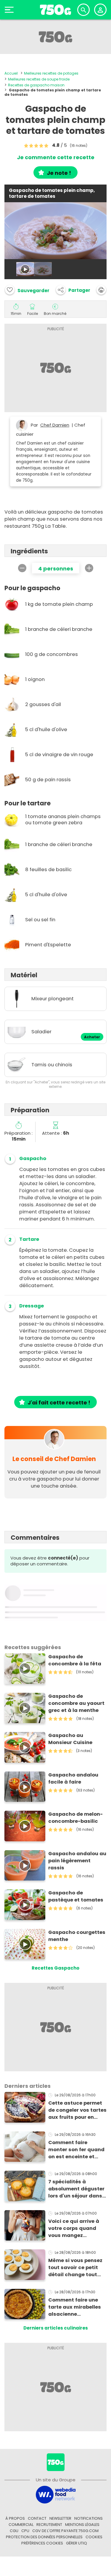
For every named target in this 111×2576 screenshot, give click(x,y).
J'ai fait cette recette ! (59, 1403)
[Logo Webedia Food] (56, 2494)
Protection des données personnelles (44, 2537)
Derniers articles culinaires (56, 2328)
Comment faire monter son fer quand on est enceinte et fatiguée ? (76, 2150)
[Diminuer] (22, 568)
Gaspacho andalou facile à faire (73, 1778)
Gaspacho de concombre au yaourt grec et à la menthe (76, 1703)
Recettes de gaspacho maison (36, 85)
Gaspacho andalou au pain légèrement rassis (77, 1861)
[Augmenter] (89, 568)
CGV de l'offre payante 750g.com (65, 2531)
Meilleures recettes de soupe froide (39, 79)
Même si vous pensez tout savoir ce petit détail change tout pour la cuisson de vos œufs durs (77, 2268)
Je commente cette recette (56, 157)
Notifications (89, 2518)
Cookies (94, 2537)
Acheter (92, 1037)
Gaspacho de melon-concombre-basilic (75, 1818)
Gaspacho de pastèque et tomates (76, 1896)
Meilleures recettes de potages (51, 73)
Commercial (21, 2525)
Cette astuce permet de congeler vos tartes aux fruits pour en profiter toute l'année (77, 2110)
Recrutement (49, 2525)
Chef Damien (55, 425)
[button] (73, 290)
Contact (37, 2518)
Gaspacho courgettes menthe (77, 1936)
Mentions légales (82, 2525)
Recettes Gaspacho (55, 1968)
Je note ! (59, 173)
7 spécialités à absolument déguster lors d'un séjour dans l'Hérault (76, 2189)
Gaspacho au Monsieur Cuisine (70, 1739)
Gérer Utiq (77, 2543)
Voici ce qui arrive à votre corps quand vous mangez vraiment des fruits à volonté (75, 2228)
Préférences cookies (42, 2543)
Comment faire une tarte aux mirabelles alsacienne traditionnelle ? (75, 2307)
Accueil (11, 73)
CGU (14, 2531)
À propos (15, 2518)
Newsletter (60, 2518)
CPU (25, 2531)
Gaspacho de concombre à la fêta (75, 1660)
